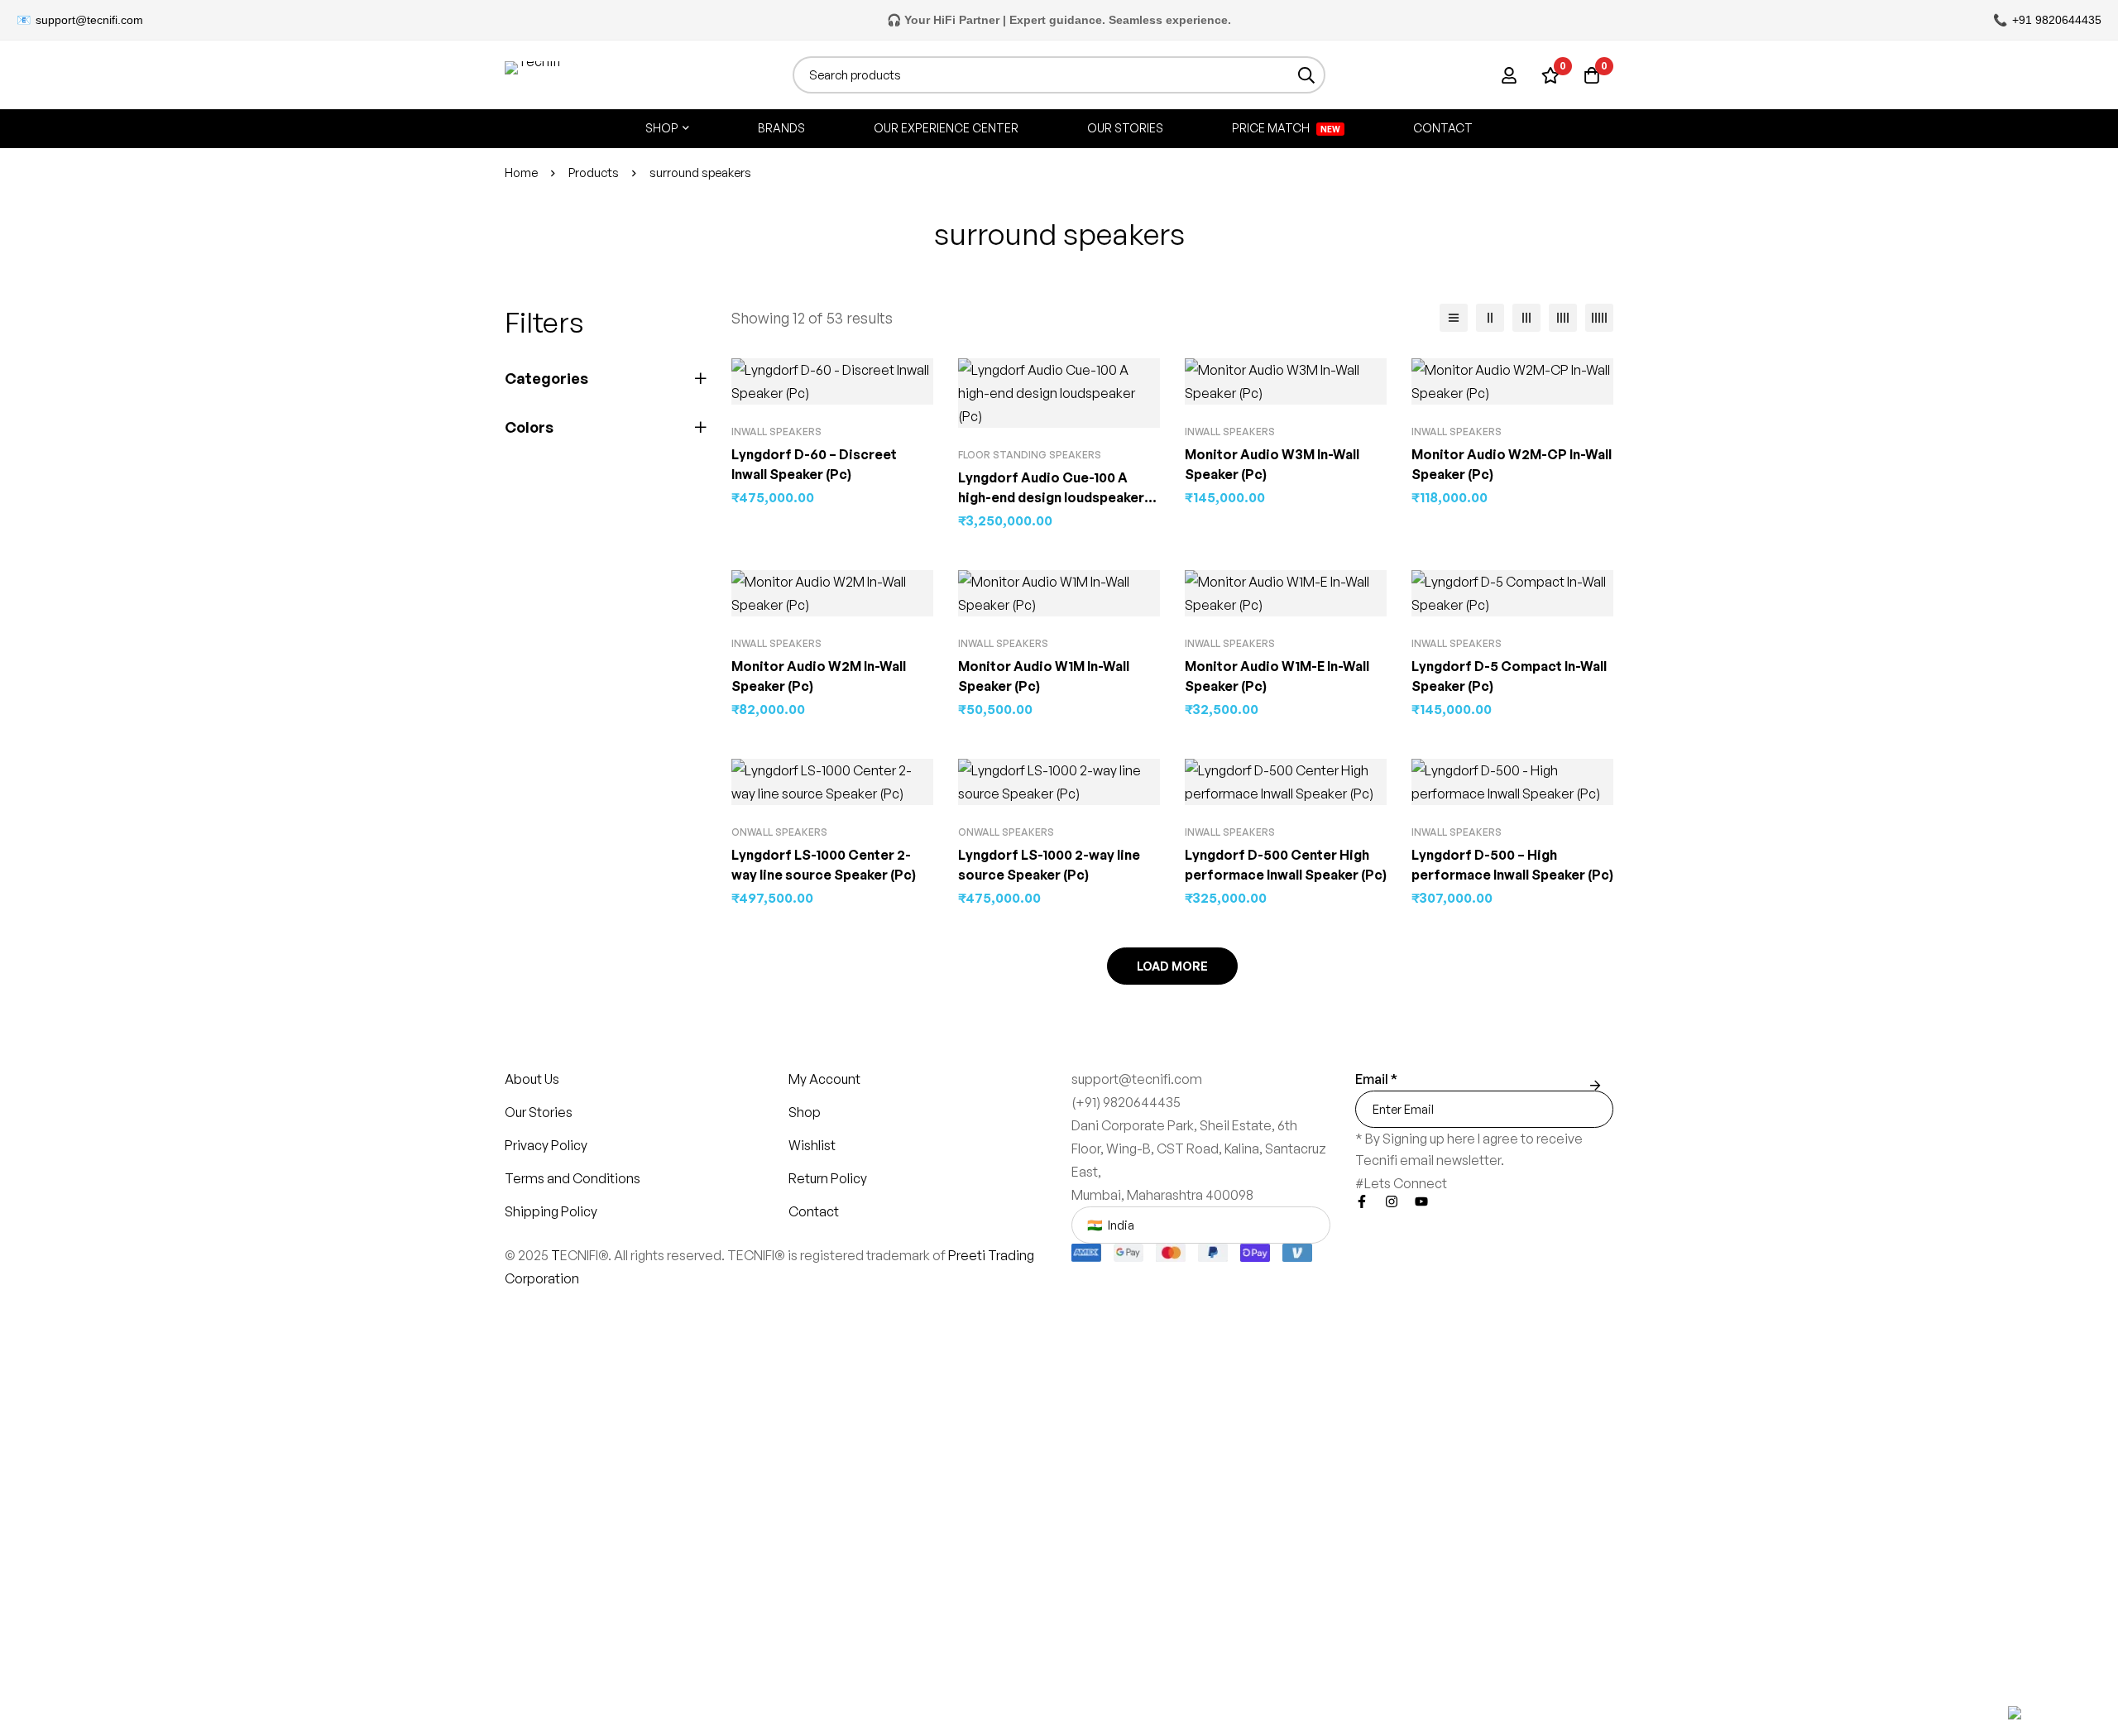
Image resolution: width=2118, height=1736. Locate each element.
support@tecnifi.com (89, 20)
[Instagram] (1392, 1201)
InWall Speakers (776, 432)
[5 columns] (1599, 318)
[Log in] (1509, 75)
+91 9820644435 (2057, 20)
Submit (1595, 1086)
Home (521, 173)
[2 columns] (1490, 318)
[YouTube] (1421, 1201)
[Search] (1307, 75)
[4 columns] (1563, 318)
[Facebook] (1362, 1201)
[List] (1454, 318)
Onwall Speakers (779, 832)
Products (594, 173)
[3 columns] (1526, 318)
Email (1376, 1079)
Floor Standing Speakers (1030, 455)
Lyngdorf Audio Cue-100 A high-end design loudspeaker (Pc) (1051, 497)
